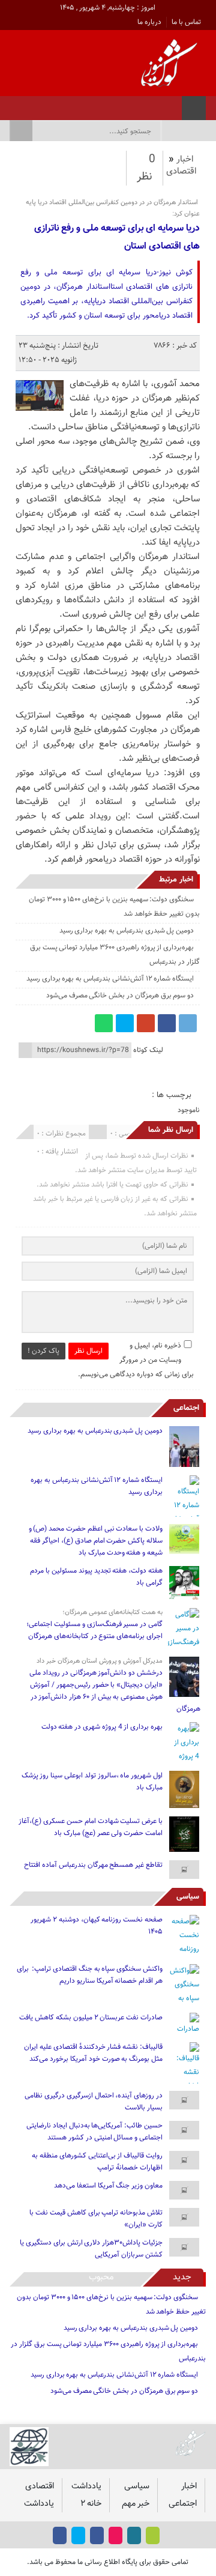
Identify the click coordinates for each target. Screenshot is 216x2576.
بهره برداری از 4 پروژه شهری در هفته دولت (102, 1727)
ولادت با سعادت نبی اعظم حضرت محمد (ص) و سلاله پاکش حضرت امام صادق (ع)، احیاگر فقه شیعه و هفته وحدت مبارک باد (96, 1541)
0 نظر (146, 168)
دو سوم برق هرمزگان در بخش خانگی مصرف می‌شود (120, 996)
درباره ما (149, 22)
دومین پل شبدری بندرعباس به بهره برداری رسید (127, 931)
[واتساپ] (104, 1023)
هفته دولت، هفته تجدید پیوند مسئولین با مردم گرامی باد (96, 1577)
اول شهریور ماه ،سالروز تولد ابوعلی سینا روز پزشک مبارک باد (92, 1782)
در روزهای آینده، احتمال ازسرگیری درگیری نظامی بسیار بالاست (94, 2102)
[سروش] (28, 104)
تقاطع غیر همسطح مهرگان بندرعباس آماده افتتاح (93, 1865)
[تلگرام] (188, 1023)
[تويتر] (60, 104)
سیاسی (188, 1897)
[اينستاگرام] (75, 104)
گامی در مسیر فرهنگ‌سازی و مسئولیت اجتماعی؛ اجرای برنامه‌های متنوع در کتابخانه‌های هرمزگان (94, 1630)
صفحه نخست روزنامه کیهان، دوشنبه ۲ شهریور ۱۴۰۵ (97, 1926)
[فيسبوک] (91, 104)
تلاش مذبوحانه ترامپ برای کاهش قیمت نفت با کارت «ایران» (96, 2219)
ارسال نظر (88, 1351)
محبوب (101, 2277)
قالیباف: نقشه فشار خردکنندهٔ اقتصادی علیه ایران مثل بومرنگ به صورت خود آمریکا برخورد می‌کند (93, 2053)
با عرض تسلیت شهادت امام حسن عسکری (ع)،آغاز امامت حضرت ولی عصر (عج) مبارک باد (91, 1827)
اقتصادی (181, 171)
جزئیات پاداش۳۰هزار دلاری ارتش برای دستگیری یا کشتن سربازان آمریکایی (91, 2249)
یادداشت (86, 2486)
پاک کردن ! (43, 1351)
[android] (153, 2535)
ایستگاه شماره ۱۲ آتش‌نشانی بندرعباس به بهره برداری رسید (110, 979)
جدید (182, 2277)
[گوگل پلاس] (146, 1023)
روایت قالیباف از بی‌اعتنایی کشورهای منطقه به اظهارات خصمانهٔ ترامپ (97, 2162)
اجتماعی (186, 1408)
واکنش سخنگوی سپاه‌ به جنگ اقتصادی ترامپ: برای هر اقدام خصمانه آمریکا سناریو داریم (90, 1975)
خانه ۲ (91, 2504)
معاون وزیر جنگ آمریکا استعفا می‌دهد (108, 2186)
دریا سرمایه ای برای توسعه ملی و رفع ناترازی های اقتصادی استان (117, 237)
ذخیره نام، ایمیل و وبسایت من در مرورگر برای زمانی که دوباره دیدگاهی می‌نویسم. (136, 1360)
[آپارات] (44, 104)
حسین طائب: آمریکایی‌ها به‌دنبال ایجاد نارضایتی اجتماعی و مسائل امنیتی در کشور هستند (94, 2132)
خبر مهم (136, 2504)
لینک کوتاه (148, 1050)
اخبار (185, 159)
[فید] (13, 104)
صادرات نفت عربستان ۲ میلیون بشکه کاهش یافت (91, 2018)
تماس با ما (186, 22)
